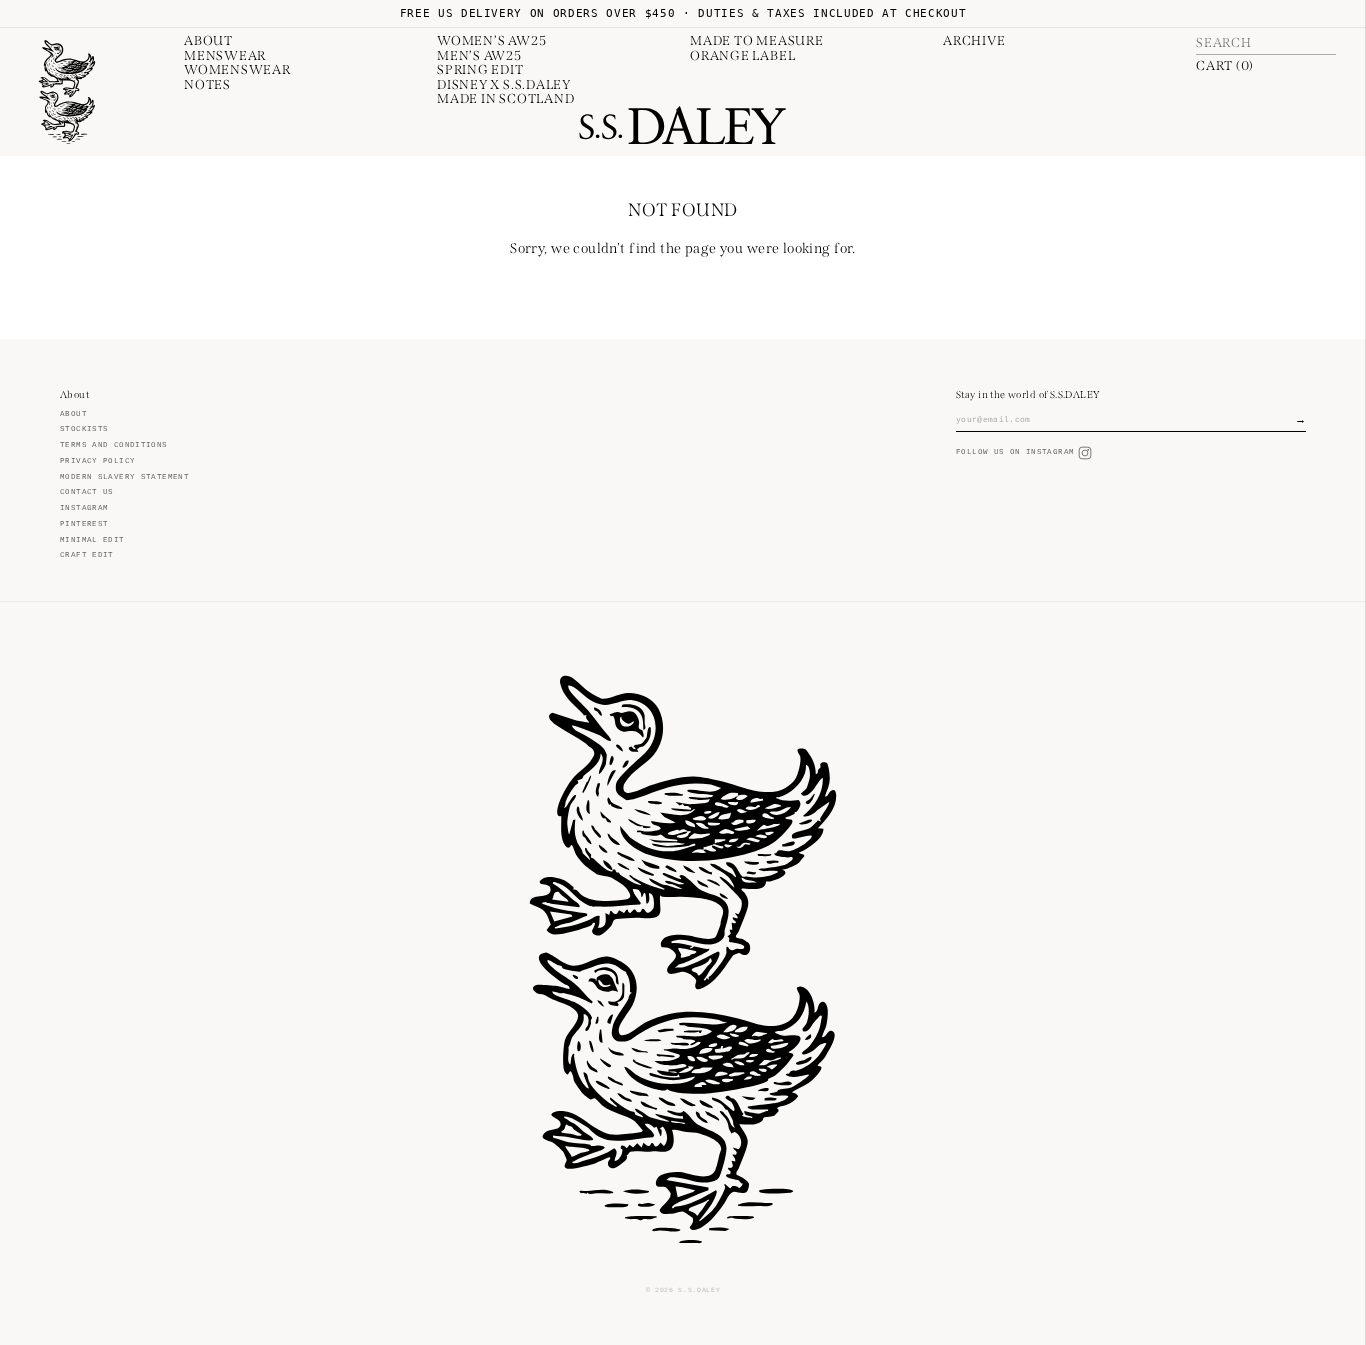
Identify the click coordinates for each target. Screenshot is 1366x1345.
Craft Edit (87, 555)
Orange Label (742, 56)
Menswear (225, 56)
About (208, 41)
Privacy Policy (97, 461)
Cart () (1225, 66)
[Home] (67, 92)
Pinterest (84, 524)
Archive (974, 41)
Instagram (84, 508)
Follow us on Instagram (1015, 452)
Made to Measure (757, 41)
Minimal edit (92, 540)
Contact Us (87, 492)
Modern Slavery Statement (124, 477)
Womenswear (237, 70)
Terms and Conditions (114, 445)
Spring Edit (480, 70)
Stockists (84, 429)
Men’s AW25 (479, 56)
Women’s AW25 (491, 41)
